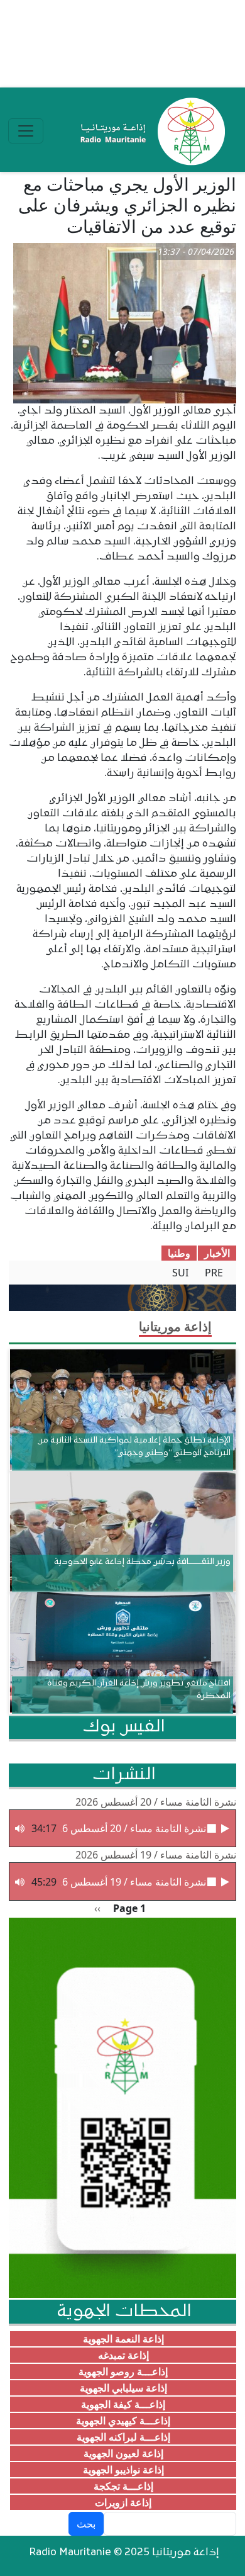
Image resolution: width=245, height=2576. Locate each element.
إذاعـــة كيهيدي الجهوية (123, 2421)
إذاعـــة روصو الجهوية (123, 2371)
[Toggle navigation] (26, 131)
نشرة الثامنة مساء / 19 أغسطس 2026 (156, 1855)
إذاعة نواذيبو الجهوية (123, 2470)
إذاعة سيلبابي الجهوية (123, 2388)
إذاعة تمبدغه (123, 2355)
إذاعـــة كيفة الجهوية (123, 2404)
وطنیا (179, 1253)
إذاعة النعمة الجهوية (123, 2339)
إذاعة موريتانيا (175, 1326)
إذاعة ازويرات (123, 2502)
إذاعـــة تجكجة (123, 2486)
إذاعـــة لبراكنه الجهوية (123, 2437)
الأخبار (217, 1253)
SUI (180, 1273)
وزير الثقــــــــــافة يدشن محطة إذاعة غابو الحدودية (142, 1562)
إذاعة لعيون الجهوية (123, 2453)
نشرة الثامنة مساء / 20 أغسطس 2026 (156, 1802)
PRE (214, 1273)
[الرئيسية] (150, 131)
